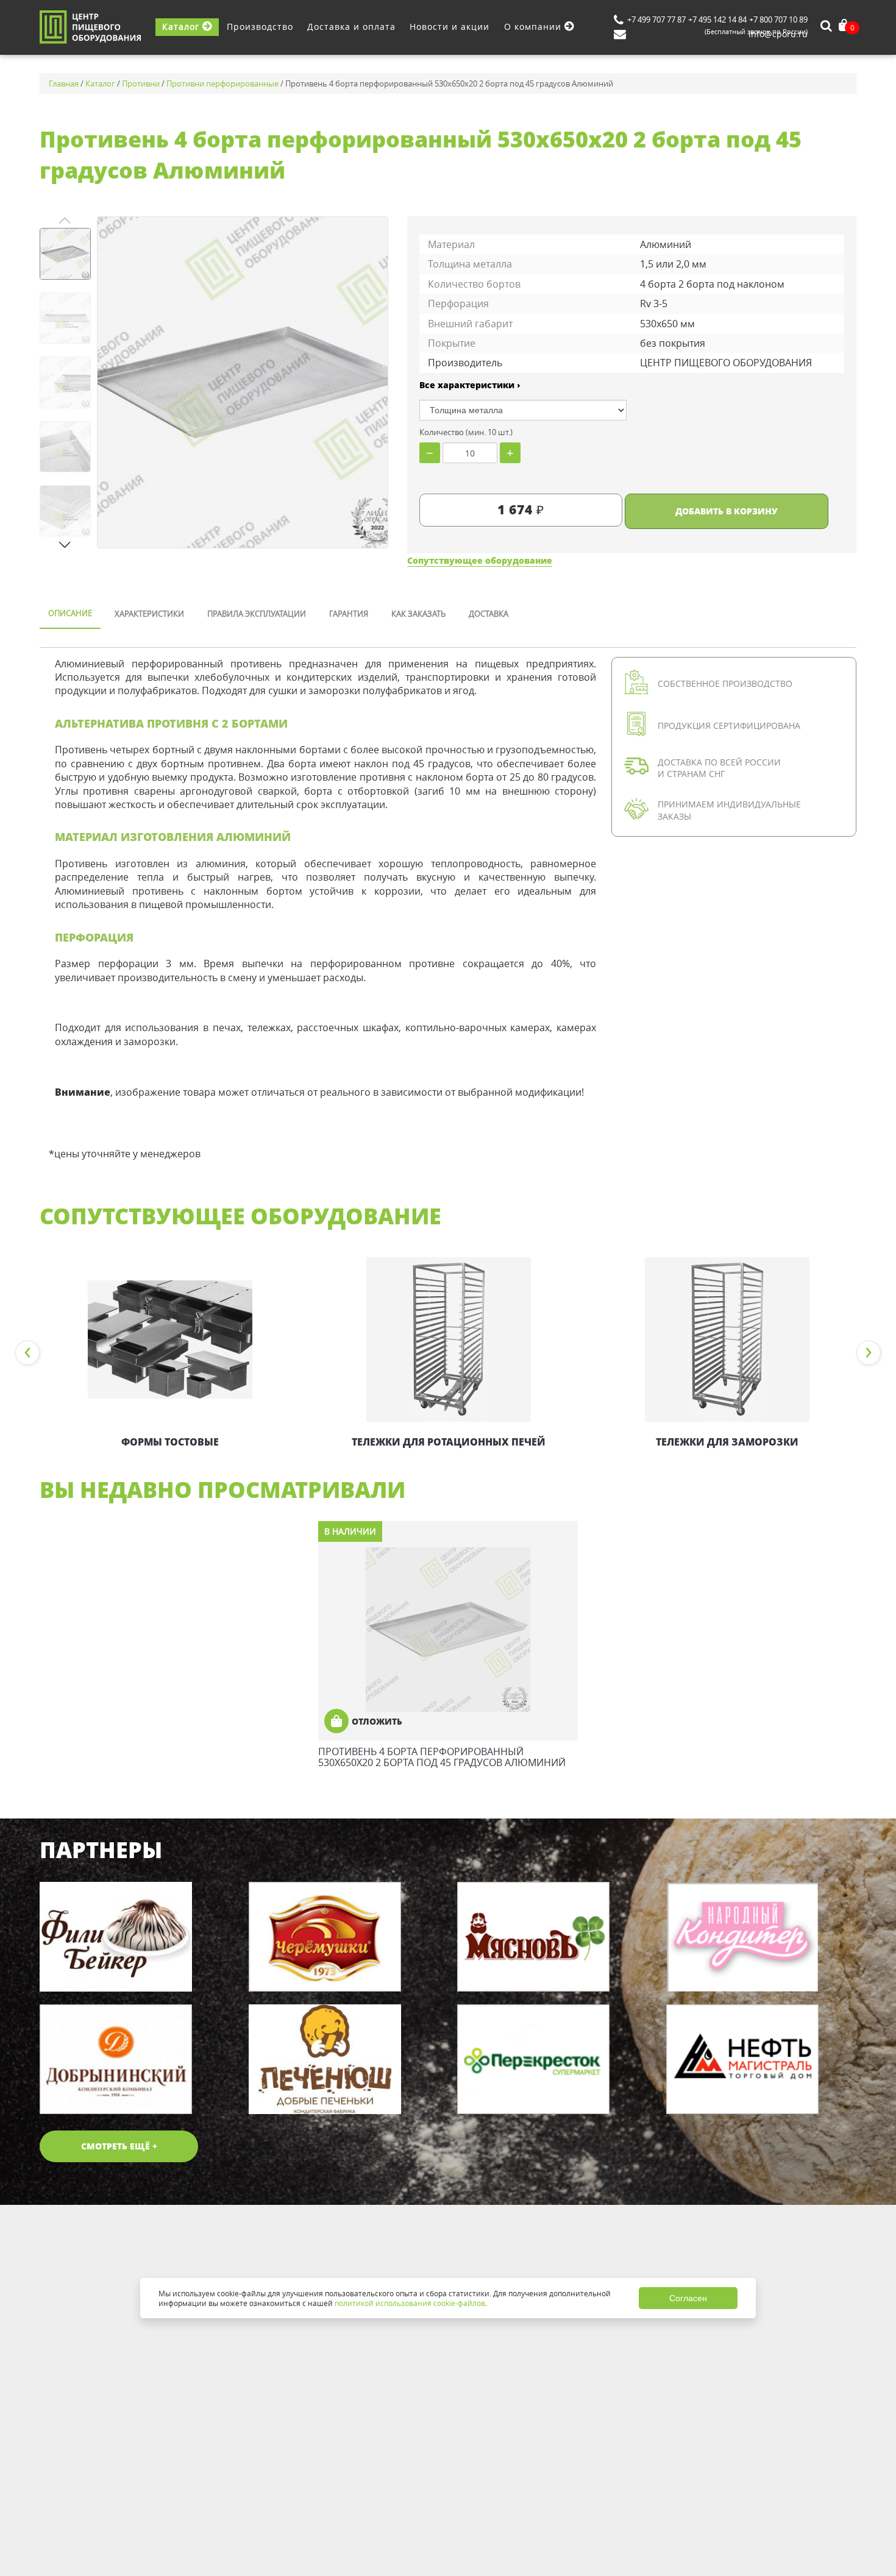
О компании (534, 27)
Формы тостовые (170, 1442)
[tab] (70, 614)
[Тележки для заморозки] (727, 1339)
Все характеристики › (470, 385)
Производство (260, 27)
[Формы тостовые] (170, 1339)
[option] (170, 1354)
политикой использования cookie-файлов (410, 2303)
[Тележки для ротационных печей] (448, 1339)
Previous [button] (27, 1353)
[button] (65, 545)
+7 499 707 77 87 (656, 20)
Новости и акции (450, 27)
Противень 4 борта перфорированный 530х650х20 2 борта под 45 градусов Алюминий (442, 1757)
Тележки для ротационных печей (449, 1442)
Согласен (688, 2298)
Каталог (182, 27)
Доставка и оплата (351, 27)
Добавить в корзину (727, 511)
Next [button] (869, 1353)
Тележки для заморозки (727, 1442)
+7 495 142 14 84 (717, 20)
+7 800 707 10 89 (778, 20)
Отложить (377, 1721)
